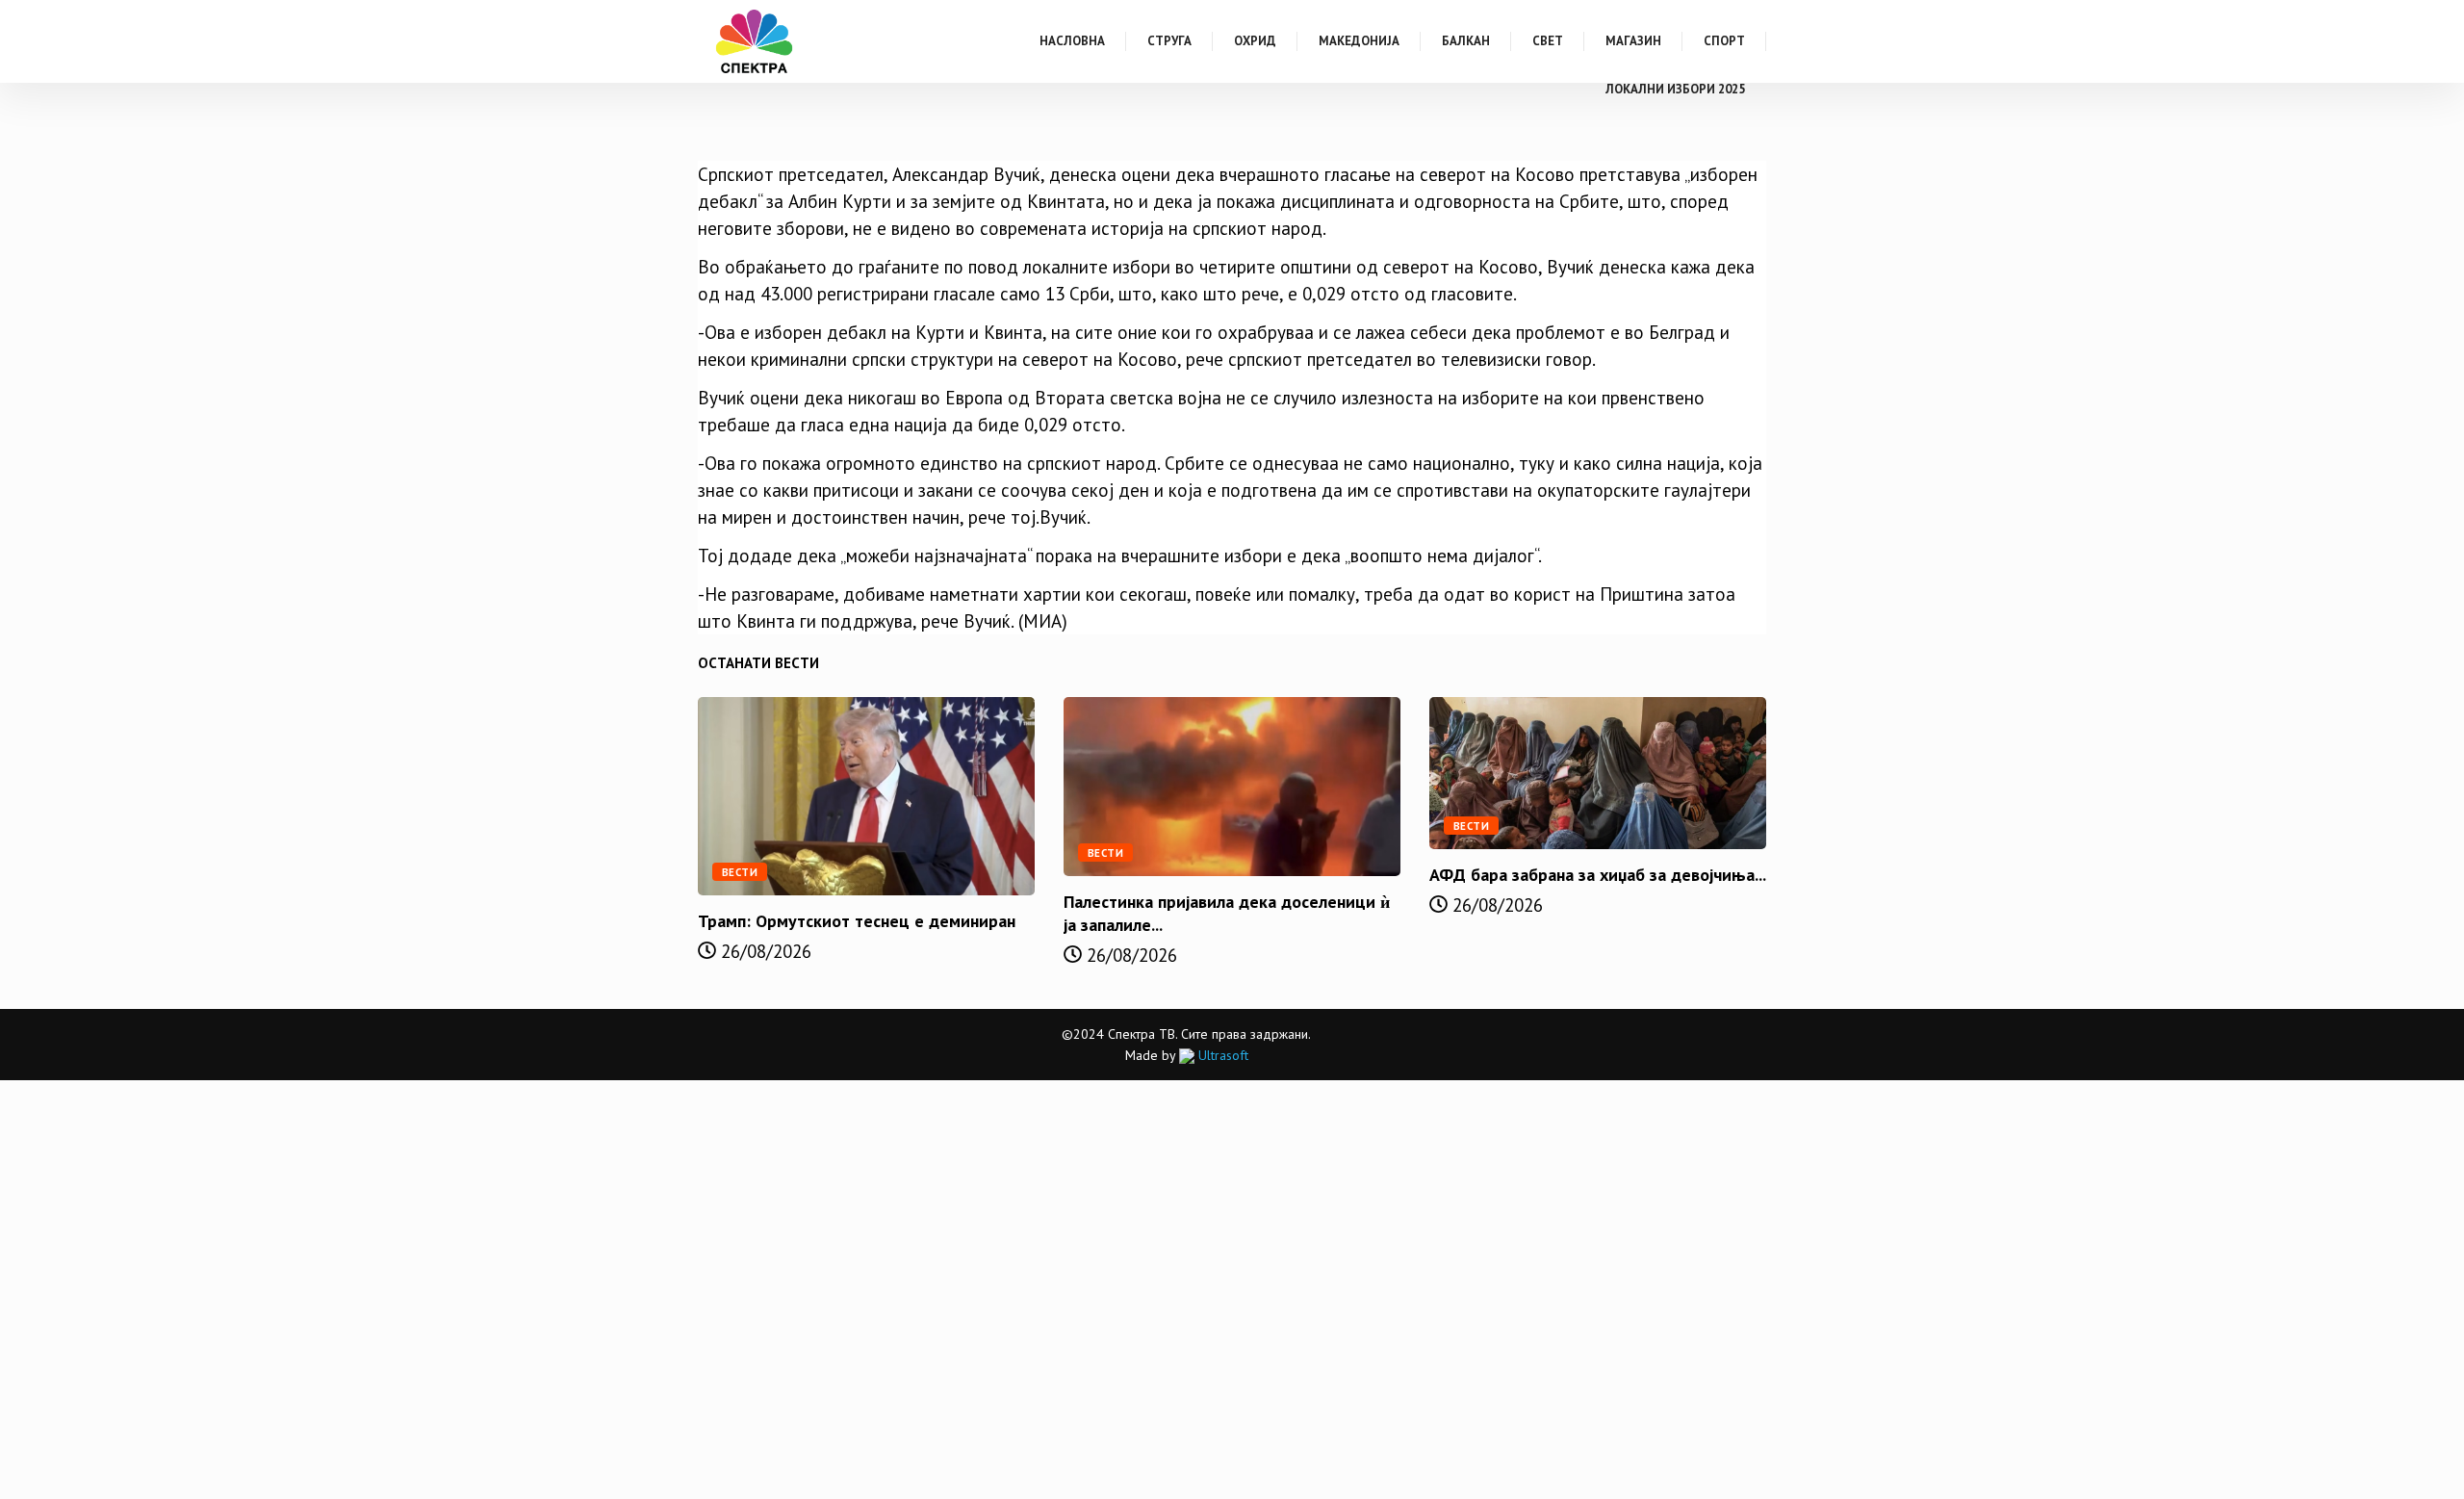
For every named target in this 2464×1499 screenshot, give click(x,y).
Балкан (1466, 41)
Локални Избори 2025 (1675, 89)
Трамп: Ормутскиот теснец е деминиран (857, 921)
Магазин (1633, 41)
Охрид (1255, 41)
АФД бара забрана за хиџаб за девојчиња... (1598, 875)
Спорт (1724, 41)
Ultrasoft (1221, 1055)
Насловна (1072, 41)
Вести (740, 872)
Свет (1548, 41)
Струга (1169, 41)
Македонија (1359, 41)
